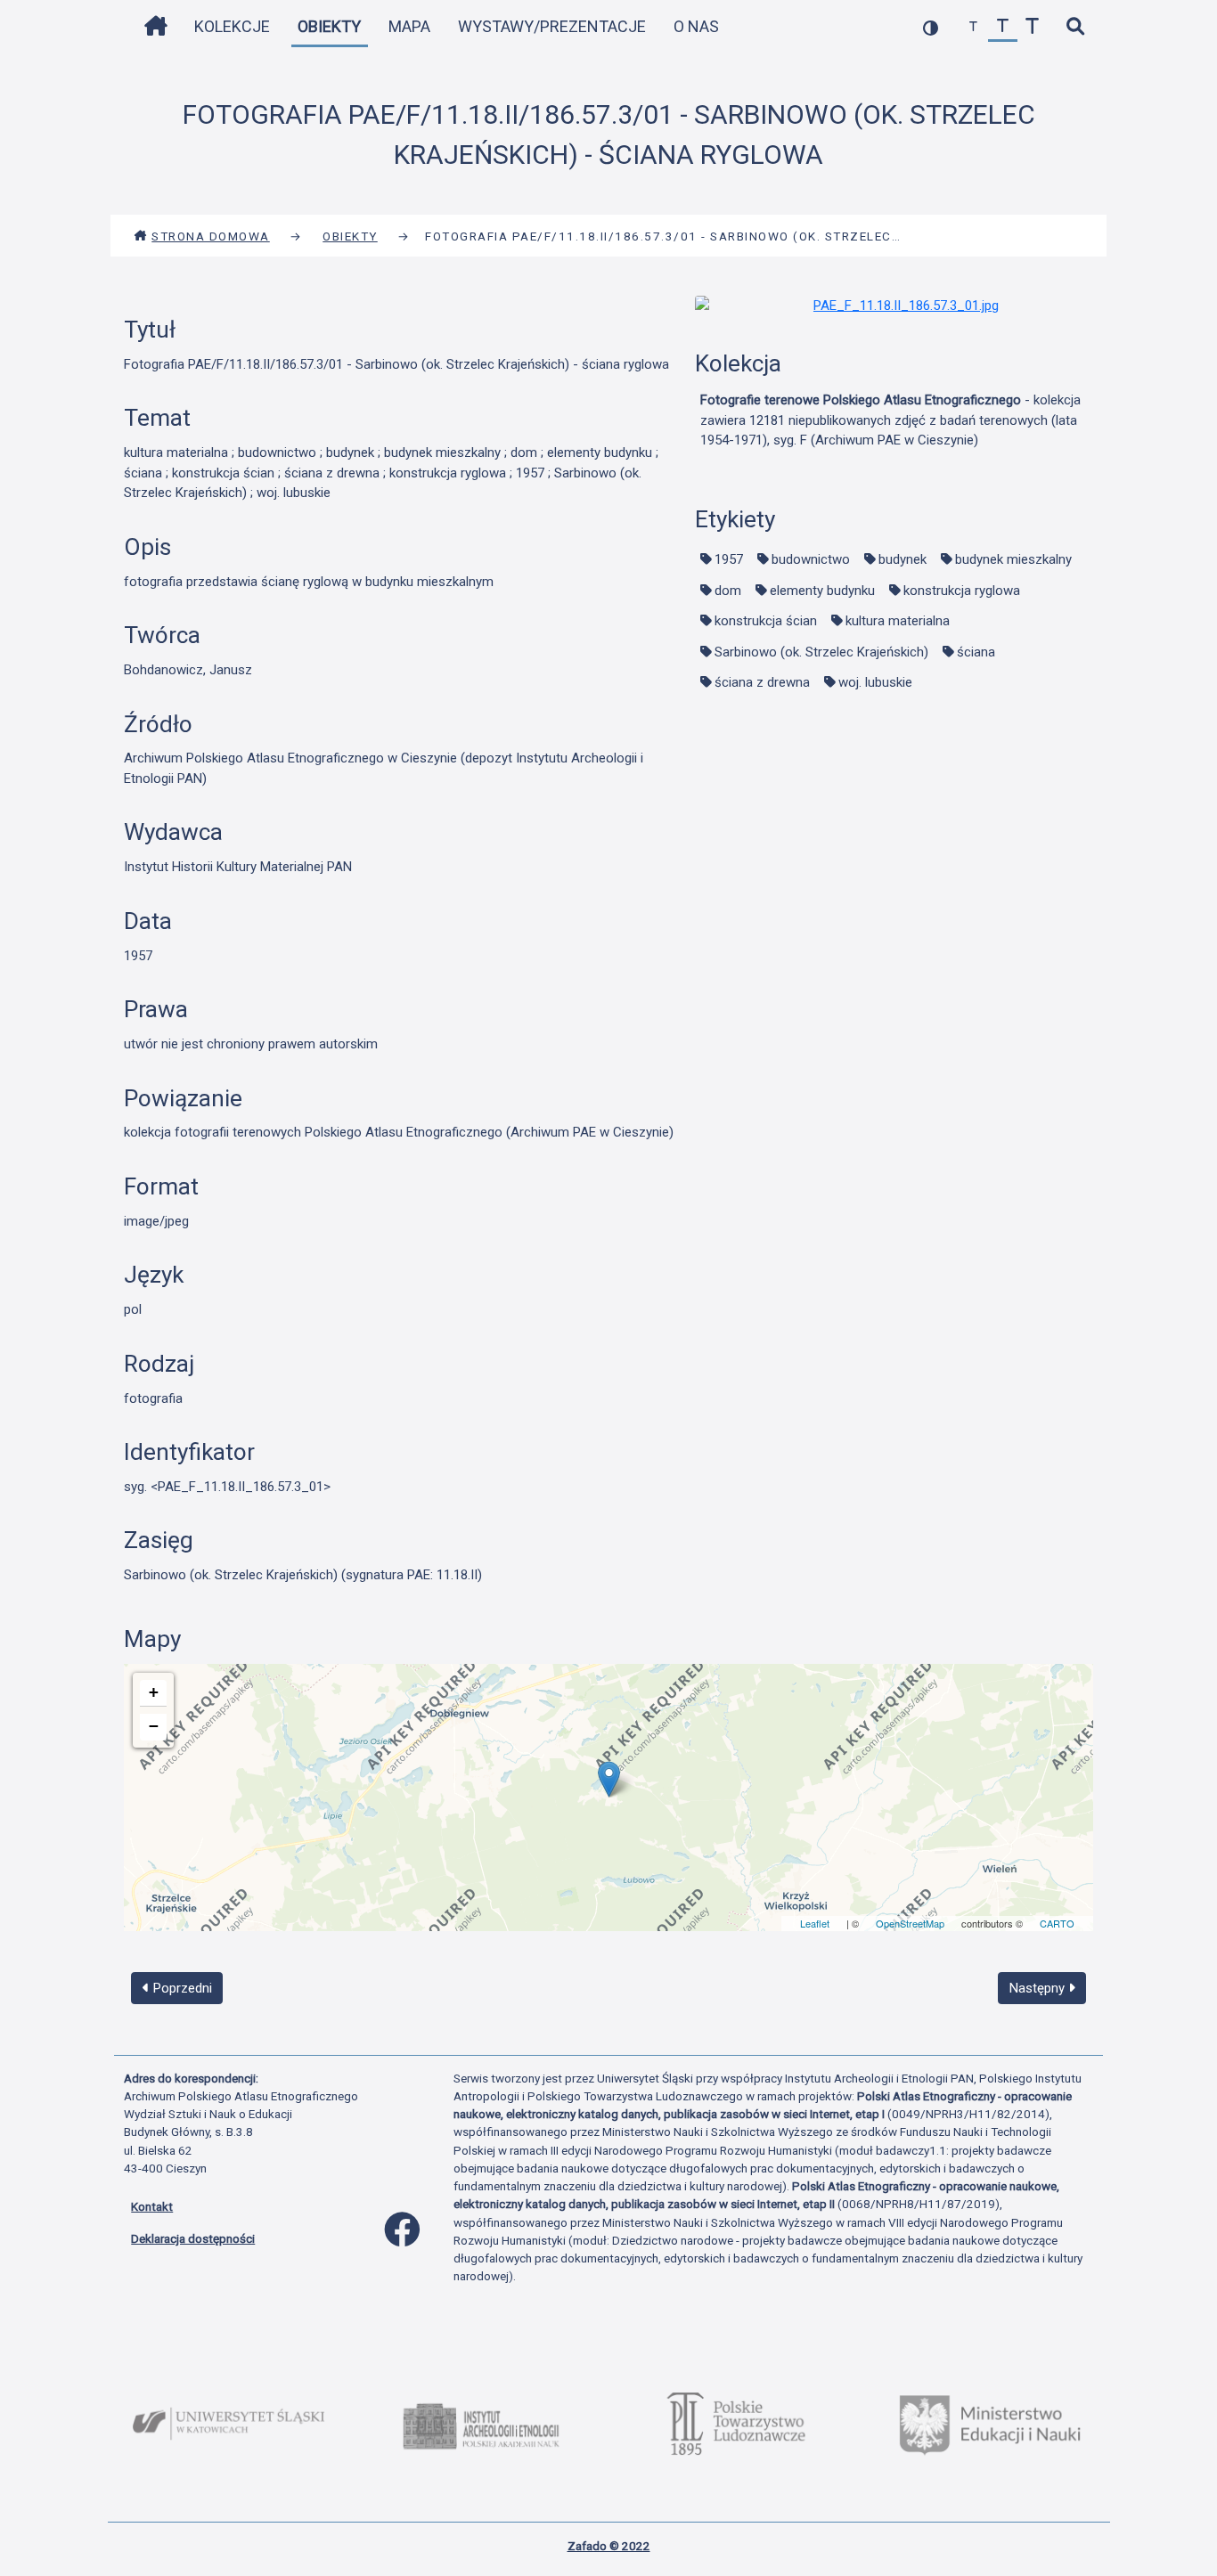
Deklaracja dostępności (193, 2238)
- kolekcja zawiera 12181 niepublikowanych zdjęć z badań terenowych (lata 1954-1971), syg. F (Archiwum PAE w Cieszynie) (890, 420)
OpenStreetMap (910, 1923)
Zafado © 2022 (609, 2546)
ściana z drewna (762, 682)
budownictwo (811, 559)
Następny (1039, 1988)
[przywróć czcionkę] (1003, 27)
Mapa (409, 26)
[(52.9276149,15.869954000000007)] (609, 1779)
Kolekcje (232, 26)
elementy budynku (822, 591)
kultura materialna (898, 621)
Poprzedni (181, 1988)
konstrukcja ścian (766, 621)
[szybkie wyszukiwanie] (1075, 27)
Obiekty (329, 26)
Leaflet (815, 1923)
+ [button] (154, 1692)
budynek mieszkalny (1013, 559)
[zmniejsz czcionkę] (973, 27)
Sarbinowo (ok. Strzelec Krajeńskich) (821, 652)
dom (728, 591)
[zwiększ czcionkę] (1032, 27)
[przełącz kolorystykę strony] (931, 27)
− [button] (154, 1726)
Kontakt (152, 2206)
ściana (976, 652)
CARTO (1057, 1923)
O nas (696, 26)
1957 (729, 559)
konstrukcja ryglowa (962, 591)
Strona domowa (211, 236)
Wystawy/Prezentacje (552, 26)
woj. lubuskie (875, 682)
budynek (903, 559)
